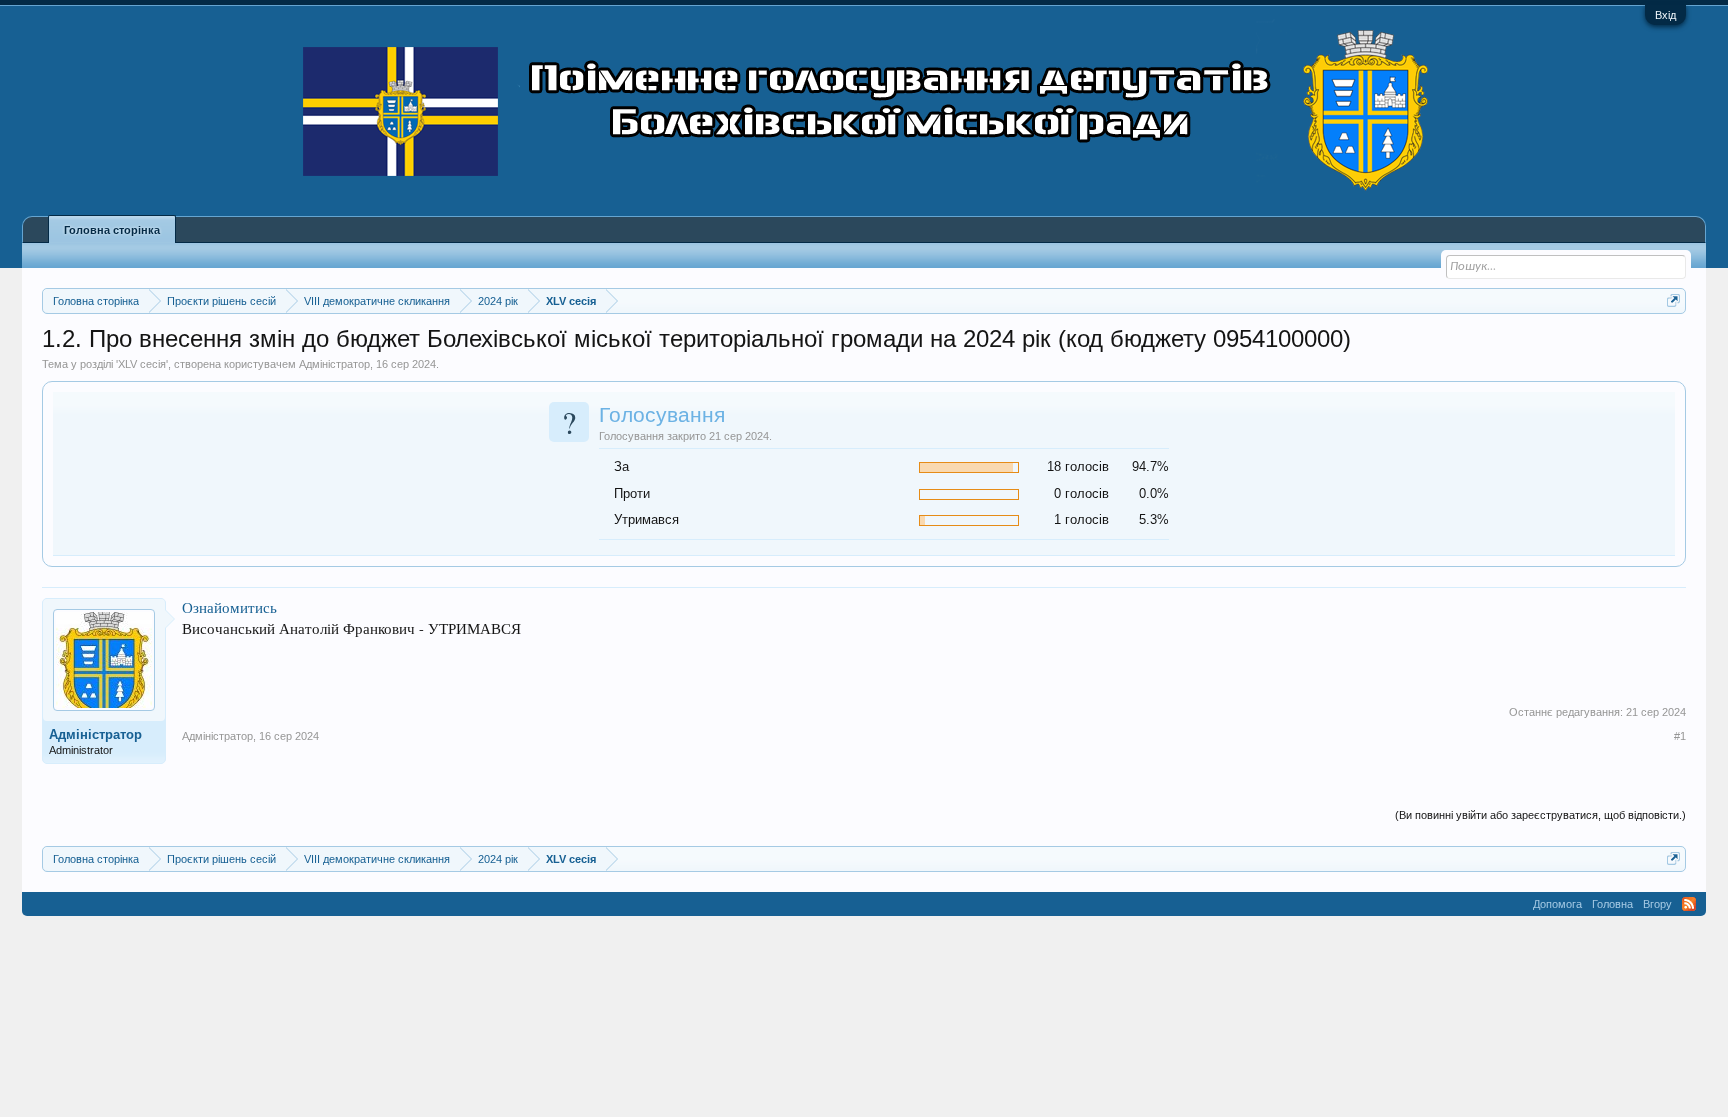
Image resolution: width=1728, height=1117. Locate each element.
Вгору (1657, 904)
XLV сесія (142, 364)
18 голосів (1078, 466)
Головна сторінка (112, 230)
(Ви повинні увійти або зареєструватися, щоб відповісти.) (1540, 815)
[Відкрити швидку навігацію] (1673, 300)
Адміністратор (334, 364)
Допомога (1557, 904)
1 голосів (1081, 519)
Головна (1612, 904)
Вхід (1665, 15)
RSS (1689, 904)
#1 (1680, 736)
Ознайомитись (229, 607)
